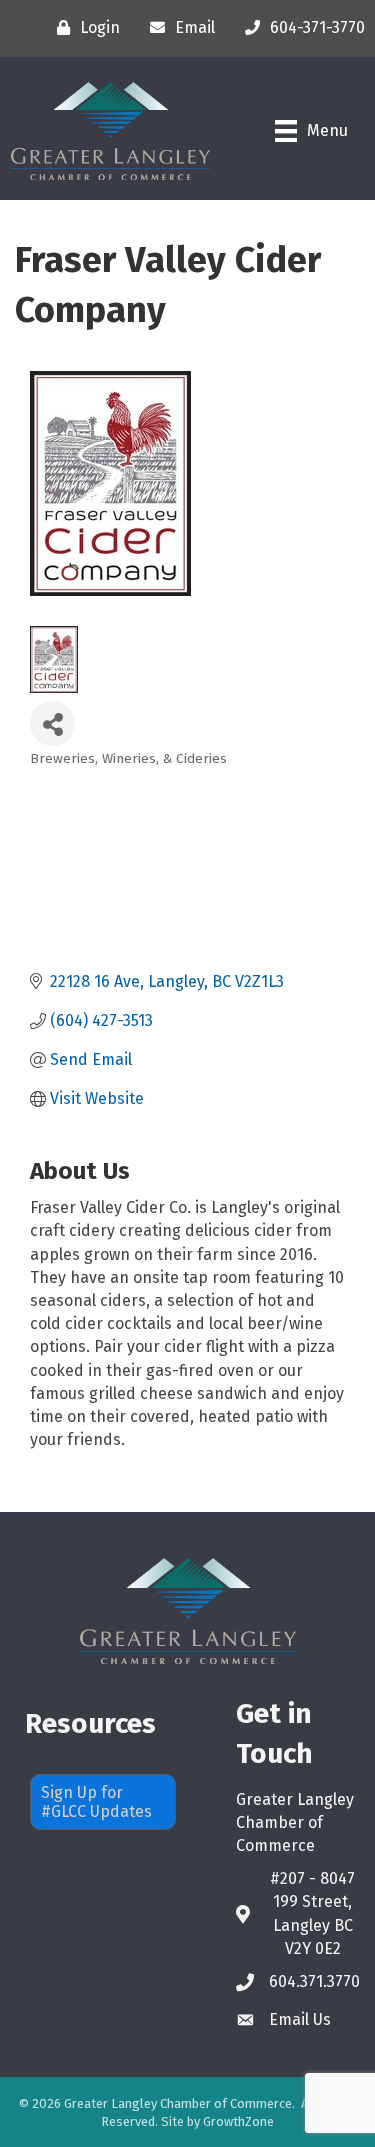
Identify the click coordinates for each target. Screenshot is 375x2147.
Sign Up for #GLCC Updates (96, 1802)
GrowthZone (238, 2121)
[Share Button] (52, 723)
